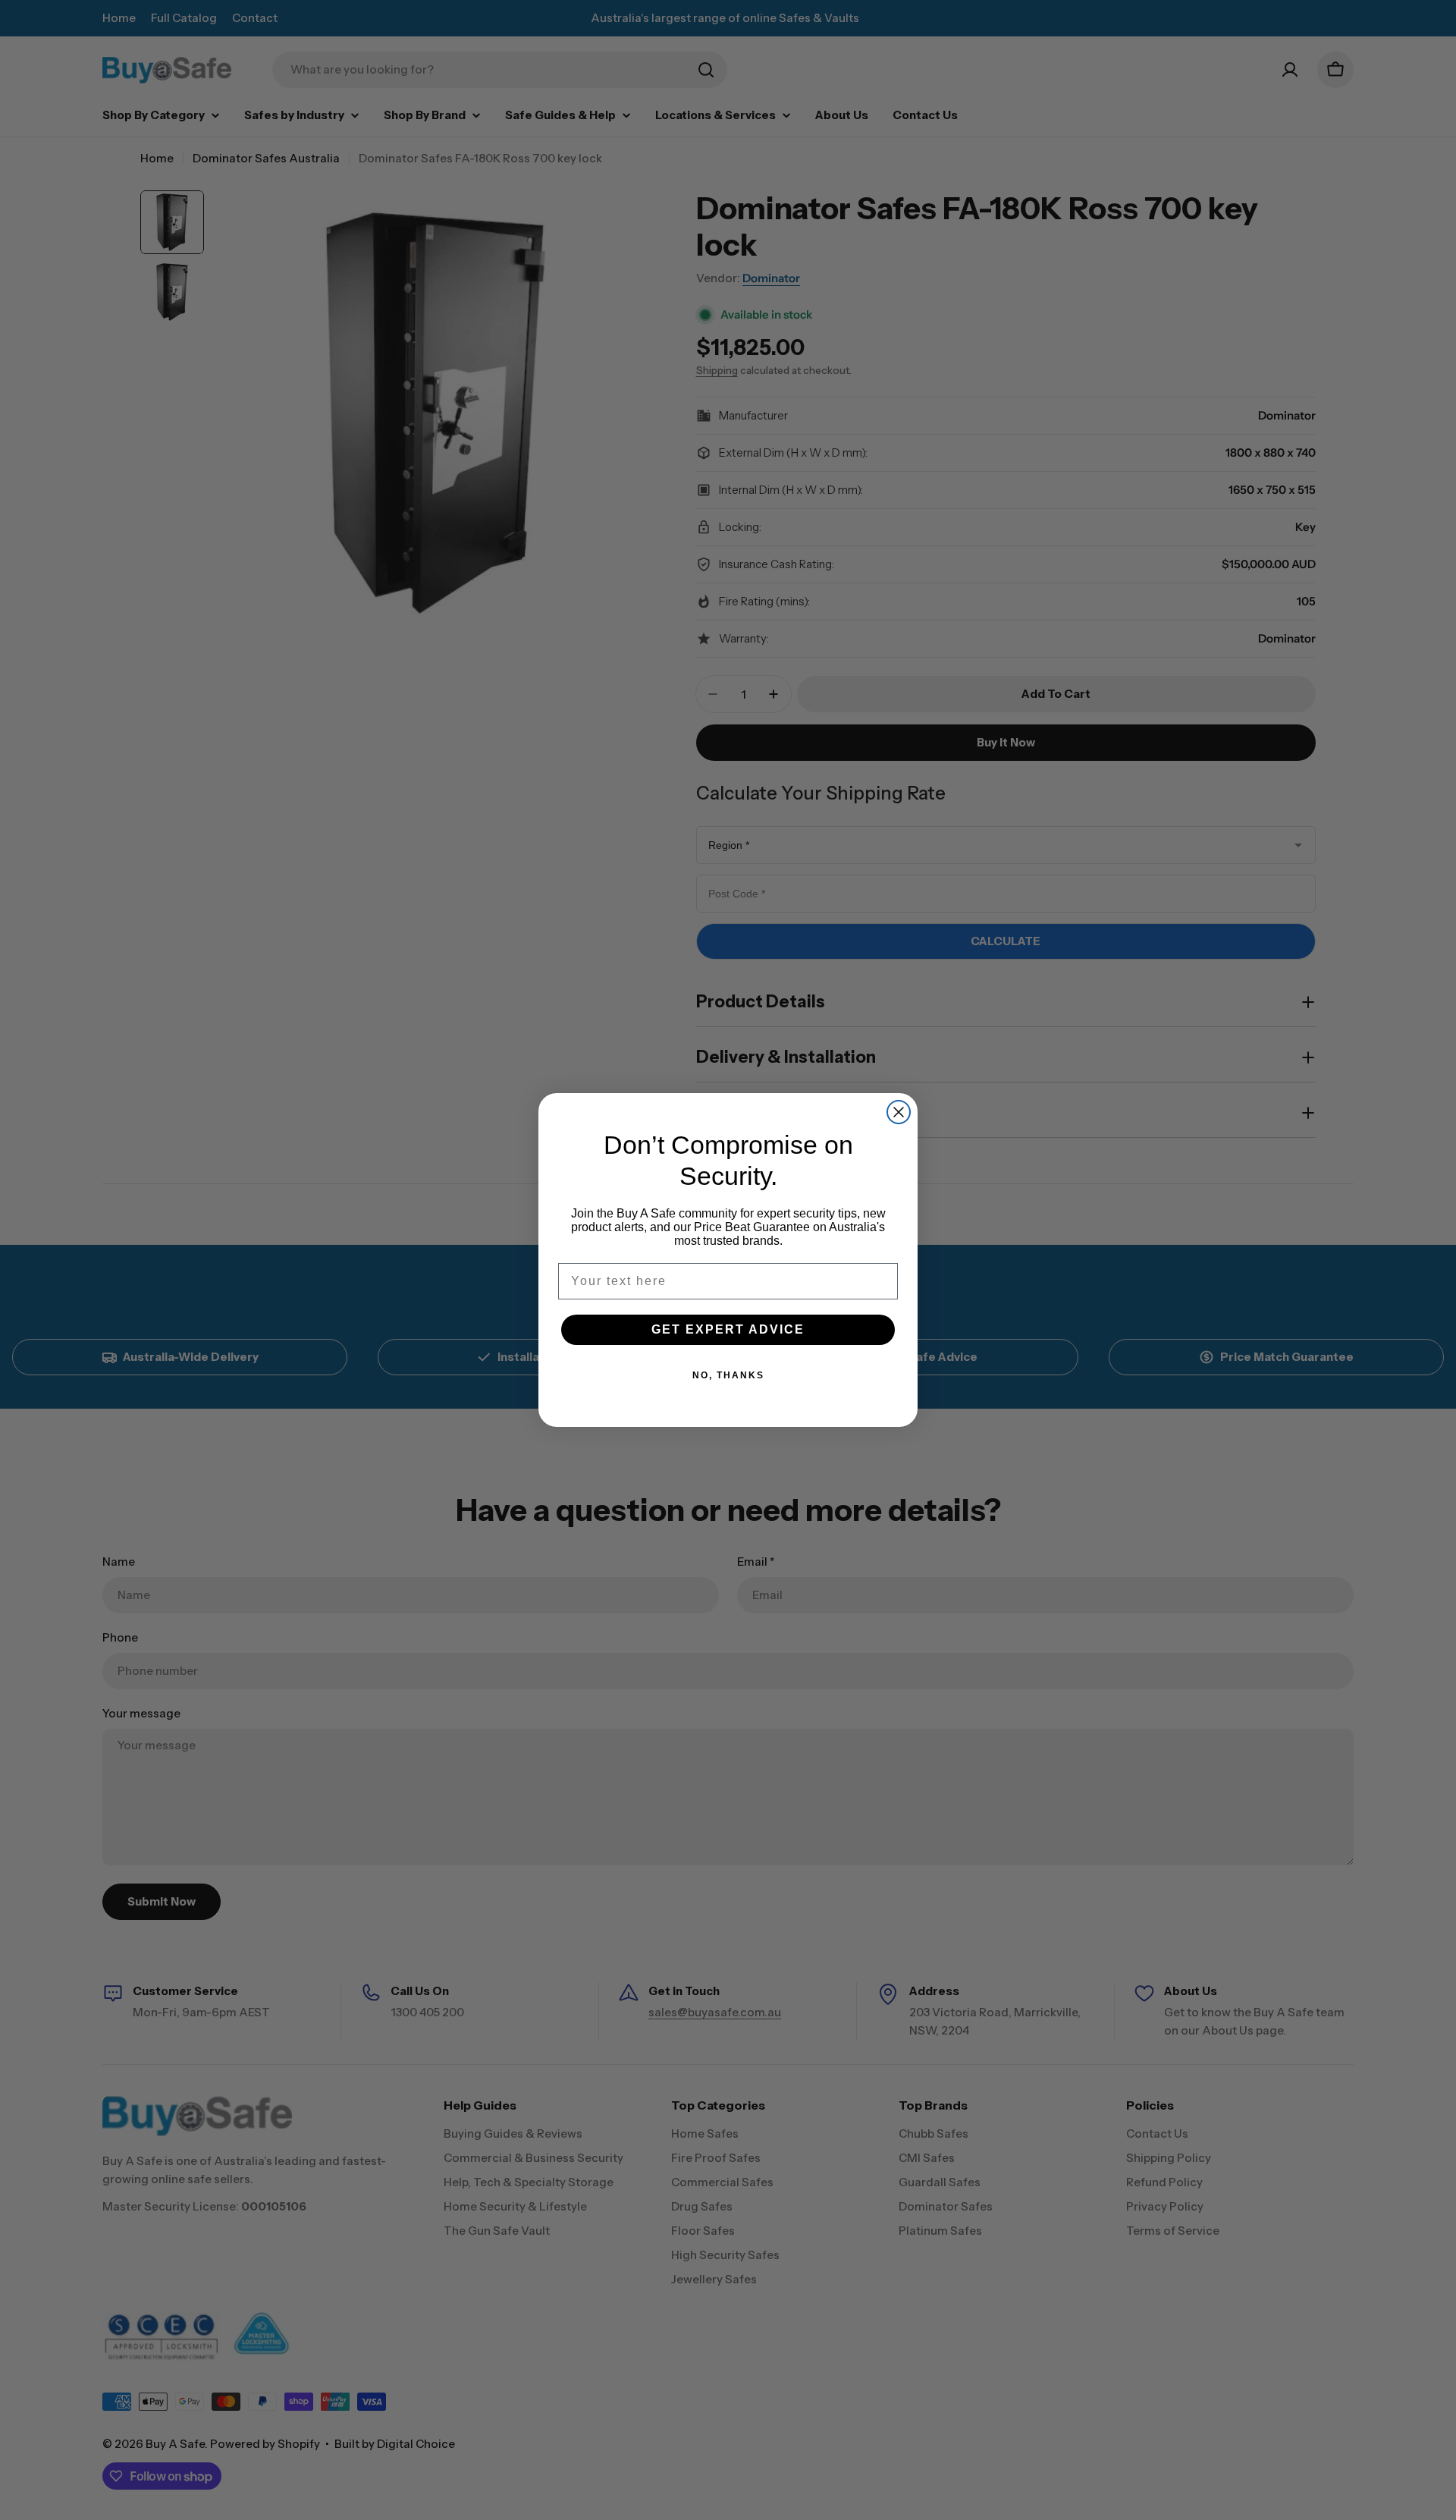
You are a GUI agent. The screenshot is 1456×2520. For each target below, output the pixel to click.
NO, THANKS (728, 1375)
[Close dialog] (899, 1112)
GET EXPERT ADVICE (728, 1329)
